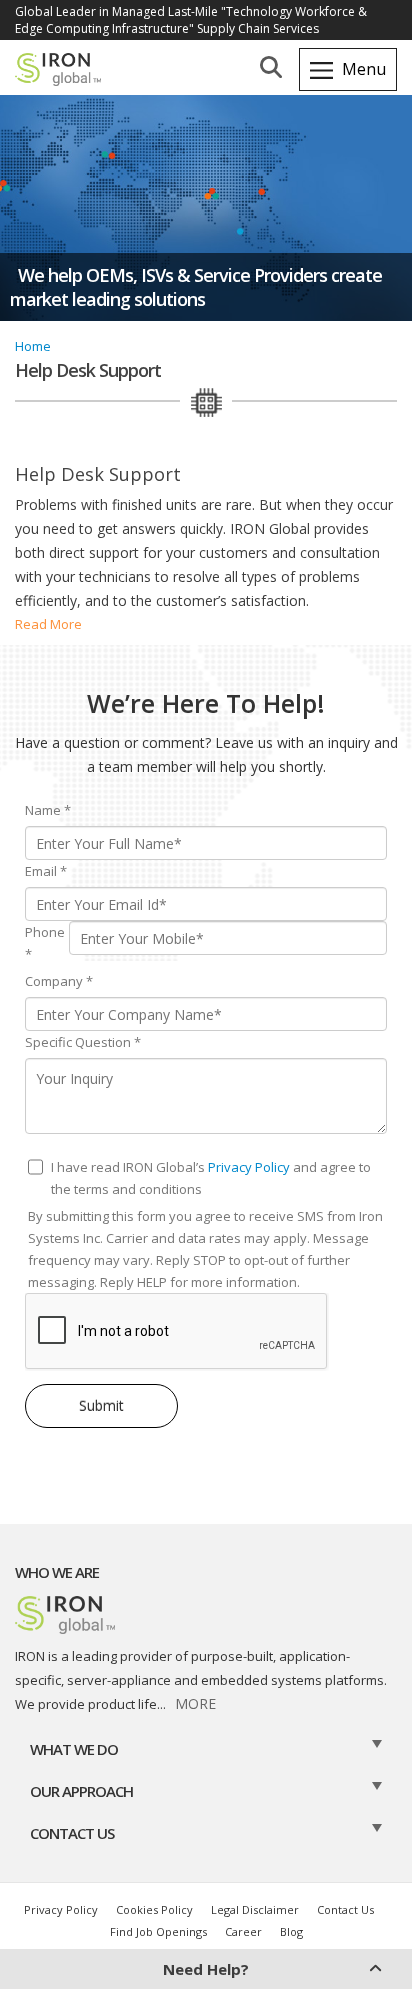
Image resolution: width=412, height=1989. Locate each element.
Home (33, 346)
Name (48, 810)
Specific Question (83, 1042)
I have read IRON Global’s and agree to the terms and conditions (211, 1178)
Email (46, 871)
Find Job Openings (158, 1931)
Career (243, 1931)
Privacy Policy (249, 1167)
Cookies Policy (154, 1909)
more (195, 1703)
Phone (45, 943)
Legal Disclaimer (255, 1909)
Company (59, 981)
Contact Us (345, 1909)
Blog (291, 1931)
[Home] (70, 74)
